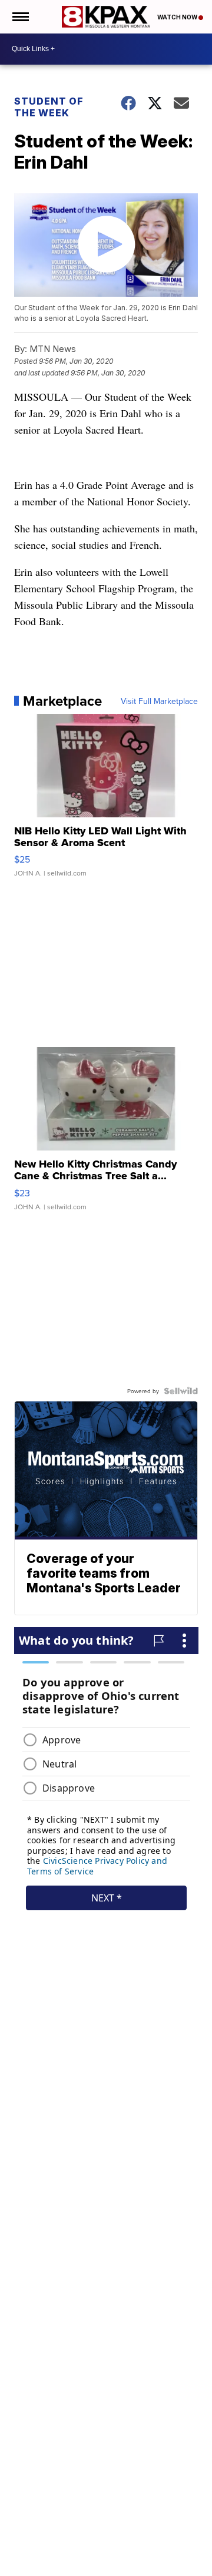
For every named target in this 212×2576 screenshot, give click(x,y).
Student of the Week (49, 107)
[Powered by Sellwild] (181, 1391)
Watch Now (178, 17)
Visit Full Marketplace (159, 701)
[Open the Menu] (20, 17)
